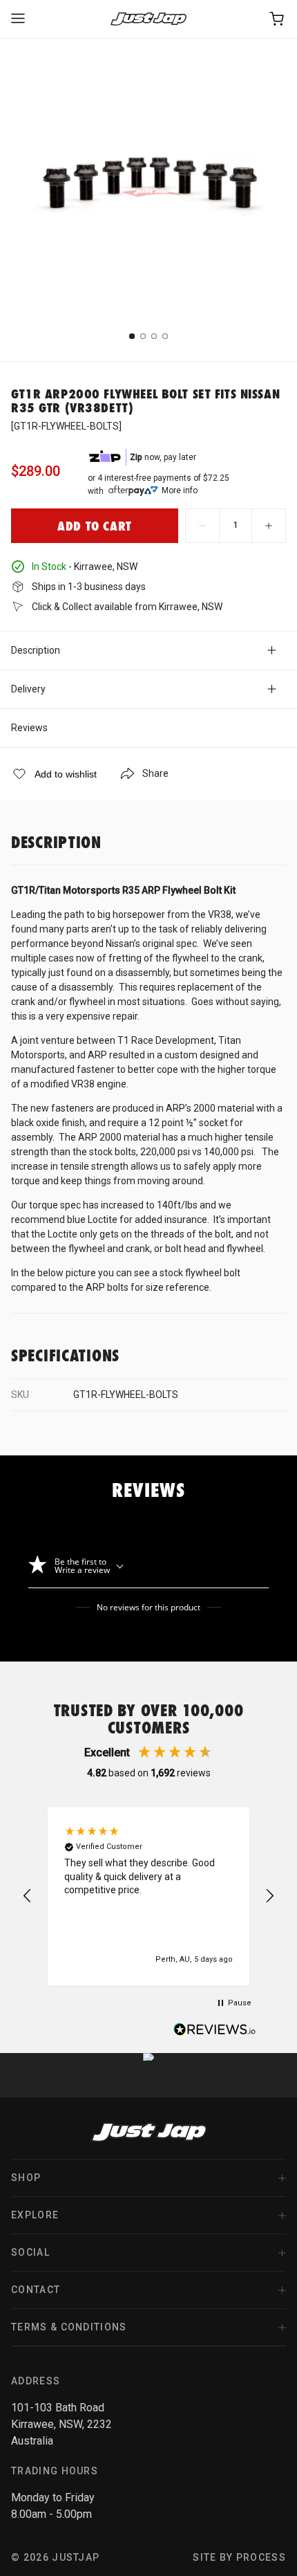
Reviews (29, 728)
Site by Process (239, 2557)
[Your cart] (278, 19)
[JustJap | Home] (148, 19)
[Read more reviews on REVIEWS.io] (215, 2031)
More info (180, 490)
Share (155, 773)
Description (36, 650)
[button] (28, 1896)
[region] (148, 1896)
